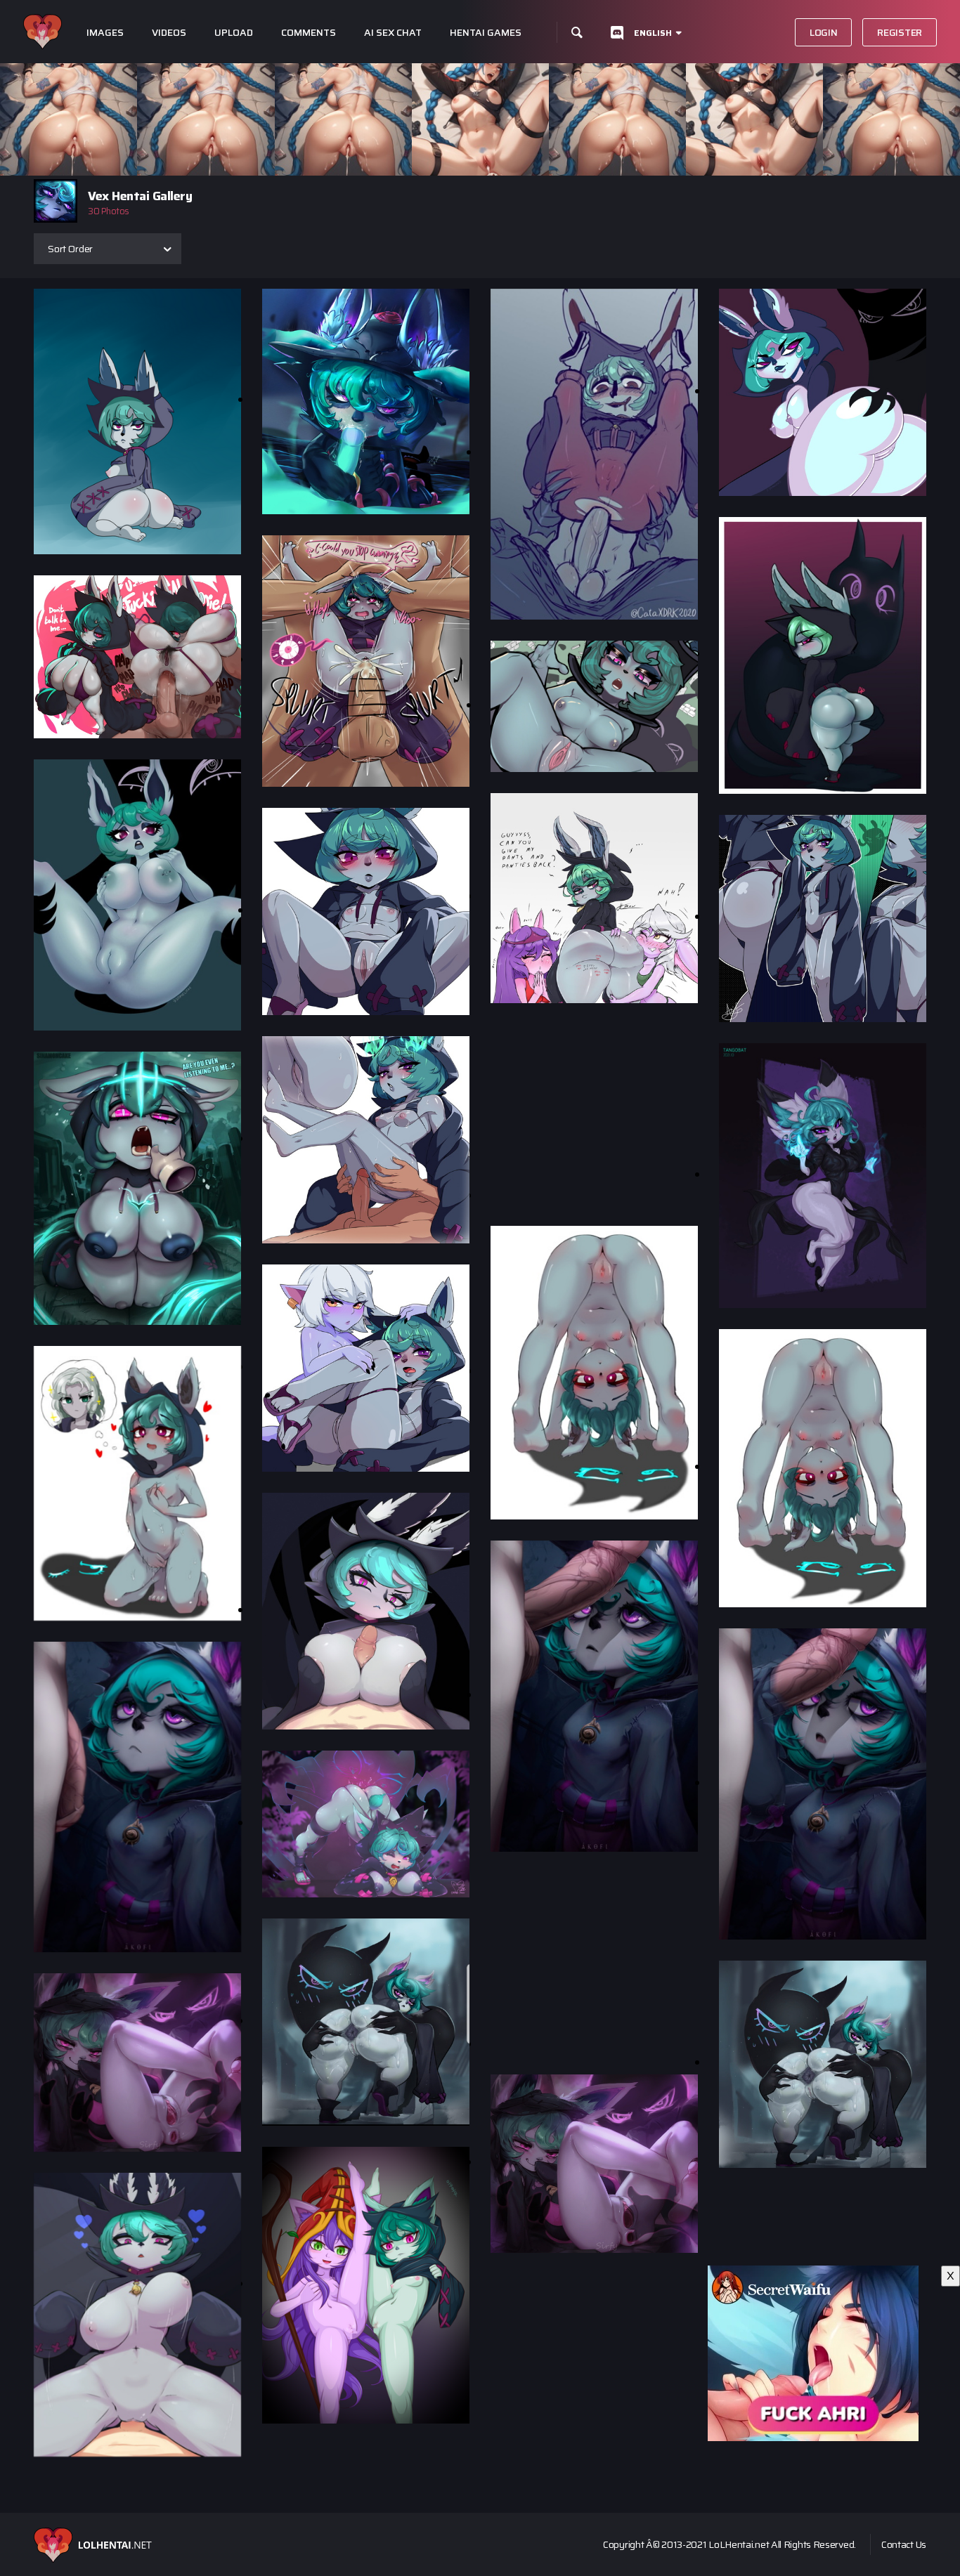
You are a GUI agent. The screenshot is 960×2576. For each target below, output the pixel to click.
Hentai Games (486, 33)
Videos (169, 33)
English (653, 33)
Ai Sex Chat (393, 33)
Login (824, 32)
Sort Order (70, 249)
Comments (309, 33)
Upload (234, 33)
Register (900, 32)
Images (105, 33)
